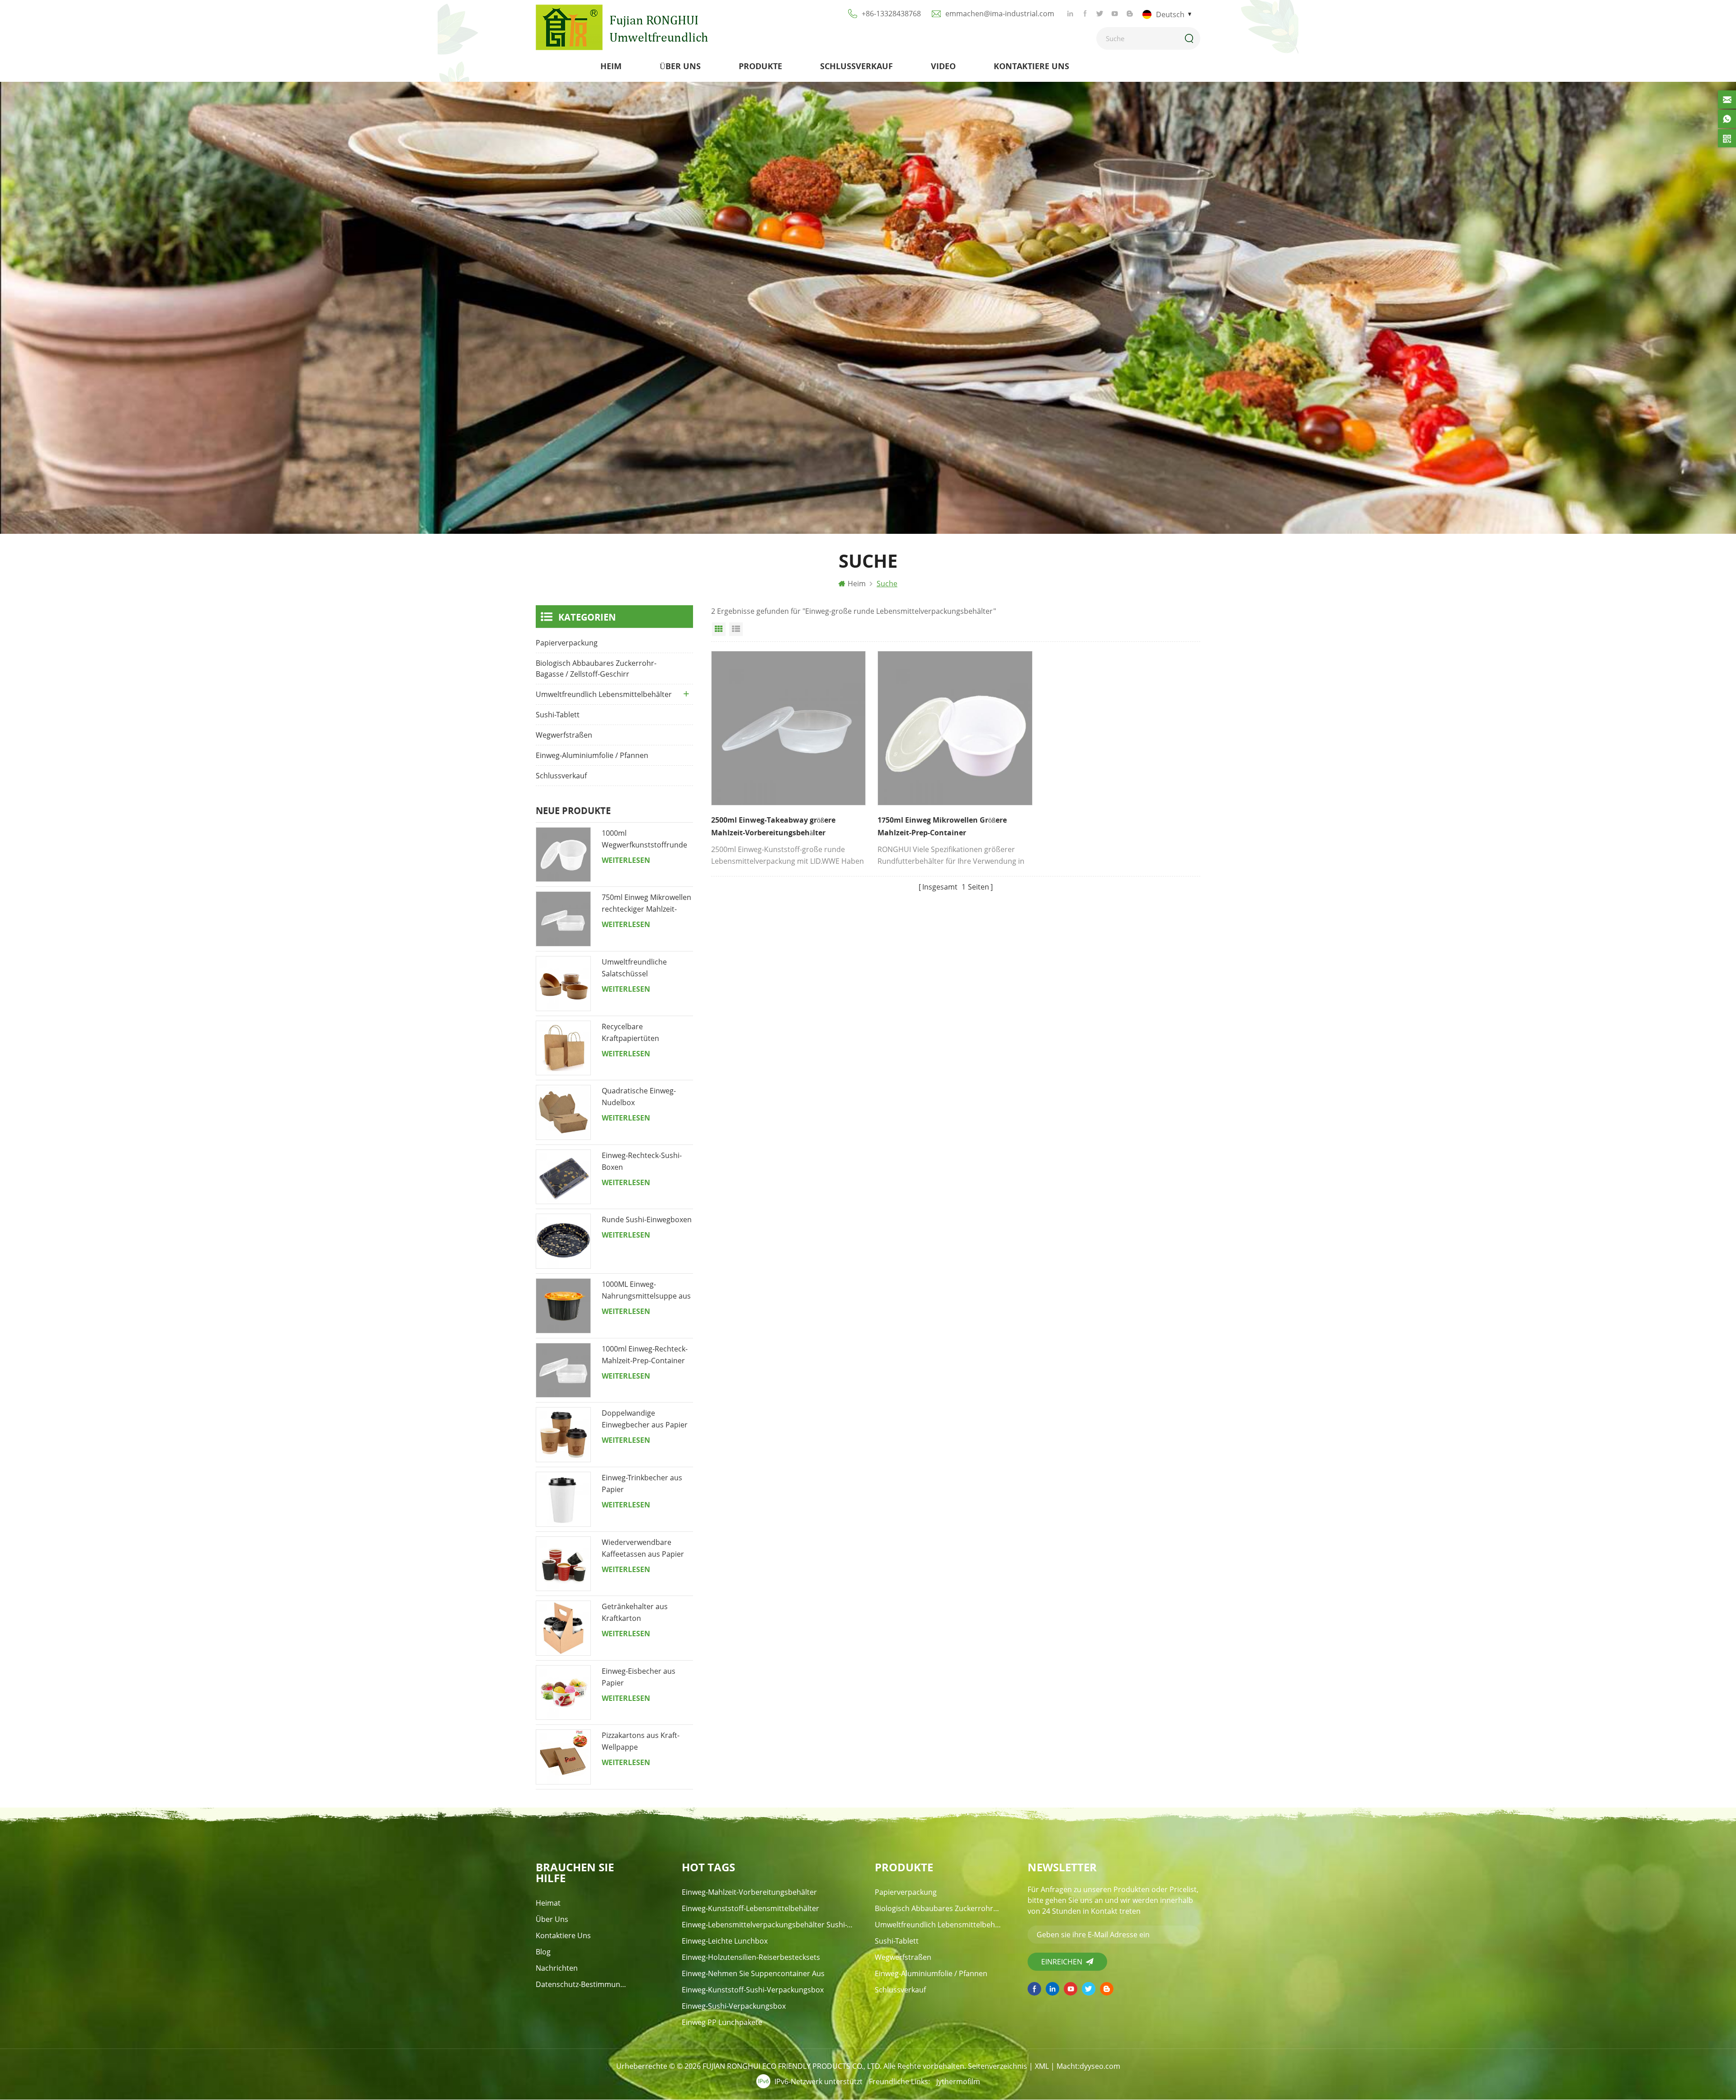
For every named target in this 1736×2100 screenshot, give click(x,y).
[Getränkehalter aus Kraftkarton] (563, 1628)
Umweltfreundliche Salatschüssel (634, 968)
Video (943, 66)
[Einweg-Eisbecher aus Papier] (563, 1693)
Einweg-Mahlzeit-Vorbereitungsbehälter (749, 1892)
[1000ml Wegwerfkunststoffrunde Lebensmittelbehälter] (563, 855)
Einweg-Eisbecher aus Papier (639, 1677)
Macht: (1088, 2066)
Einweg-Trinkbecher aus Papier (642, 1483)
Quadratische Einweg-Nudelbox (639, 1097)
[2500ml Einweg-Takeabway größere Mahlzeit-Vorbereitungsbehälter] (788, 728)
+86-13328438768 (891, 14)
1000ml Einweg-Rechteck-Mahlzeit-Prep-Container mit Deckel (645, 1355)
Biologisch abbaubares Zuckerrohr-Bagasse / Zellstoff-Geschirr (596, 669)
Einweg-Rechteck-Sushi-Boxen (642, 1161)
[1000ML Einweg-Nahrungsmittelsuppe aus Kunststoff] (563, 1306)
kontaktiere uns (1031, 66)
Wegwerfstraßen (564, 735)
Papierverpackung (567, 643)
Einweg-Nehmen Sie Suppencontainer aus (753, 1973)
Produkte (760, 66)
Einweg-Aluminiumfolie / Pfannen (592, 755)
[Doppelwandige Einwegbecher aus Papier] (563, 1435)
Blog (543, 1952)
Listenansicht (736, 629)
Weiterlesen (626, 860)
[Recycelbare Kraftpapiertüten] (563, 1048)
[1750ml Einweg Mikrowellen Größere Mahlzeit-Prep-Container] (955, 728)
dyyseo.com (1100, 2066)
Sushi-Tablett (558, 715)
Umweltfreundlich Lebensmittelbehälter (604, 694)
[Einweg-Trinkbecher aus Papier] (563, 1499)
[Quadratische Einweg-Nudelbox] (563, 1112)
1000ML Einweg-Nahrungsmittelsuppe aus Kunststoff (646, 1290)
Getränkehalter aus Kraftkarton (635, 1612)
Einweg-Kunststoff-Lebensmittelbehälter (750, 1908)
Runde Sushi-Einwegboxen (647, 1220)
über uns (680, 66)
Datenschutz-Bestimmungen (582, 1984)
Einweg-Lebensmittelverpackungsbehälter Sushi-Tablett (768, 1925)
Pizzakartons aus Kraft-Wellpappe (641, 1741)
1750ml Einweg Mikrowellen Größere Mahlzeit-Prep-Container (942, 826)
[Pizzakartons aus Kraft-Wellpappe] (563, 1757)
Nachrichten (557, 1968)
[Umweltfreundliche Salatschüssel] (563, 984)
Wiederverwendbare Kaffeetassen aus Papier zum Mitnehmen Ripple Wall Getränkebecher (643, 1549)
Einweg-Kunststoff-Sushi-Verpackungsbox (753, 1990)
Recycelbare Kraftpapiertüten (630, 1032)
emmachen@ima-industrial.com (1000, 14)
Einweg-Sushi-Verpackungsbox (734, 2006)
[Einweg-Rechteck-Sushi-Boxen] (563, 1177)
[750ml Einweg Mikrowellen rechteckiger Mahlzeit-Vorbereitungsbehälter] (563, 919)
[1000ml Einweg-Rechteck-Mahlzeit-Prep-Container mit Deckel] (563, 1370)
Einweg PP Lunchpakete (722, 2022)
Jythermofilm (958, 2081)
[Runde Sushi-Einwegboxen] (563, 1241)
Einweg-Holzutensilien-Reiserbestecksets (751, 1957)
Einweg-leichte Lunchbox (725, 1941)
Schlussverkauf (856, 66)
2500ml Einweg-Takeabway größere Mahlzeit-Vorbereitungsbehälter (773, 826)
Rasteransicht (719, 629)
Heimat (548, 1903)
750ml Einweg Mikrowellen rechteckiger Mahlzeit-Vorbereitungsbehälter (646, 904)
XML (1042, 2066)
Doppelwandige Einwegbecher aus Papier (645, 1419)
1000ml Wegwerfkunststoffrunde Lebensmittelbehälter (644, 839)
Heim (611, 66)
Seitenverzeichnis (998, 2066)
